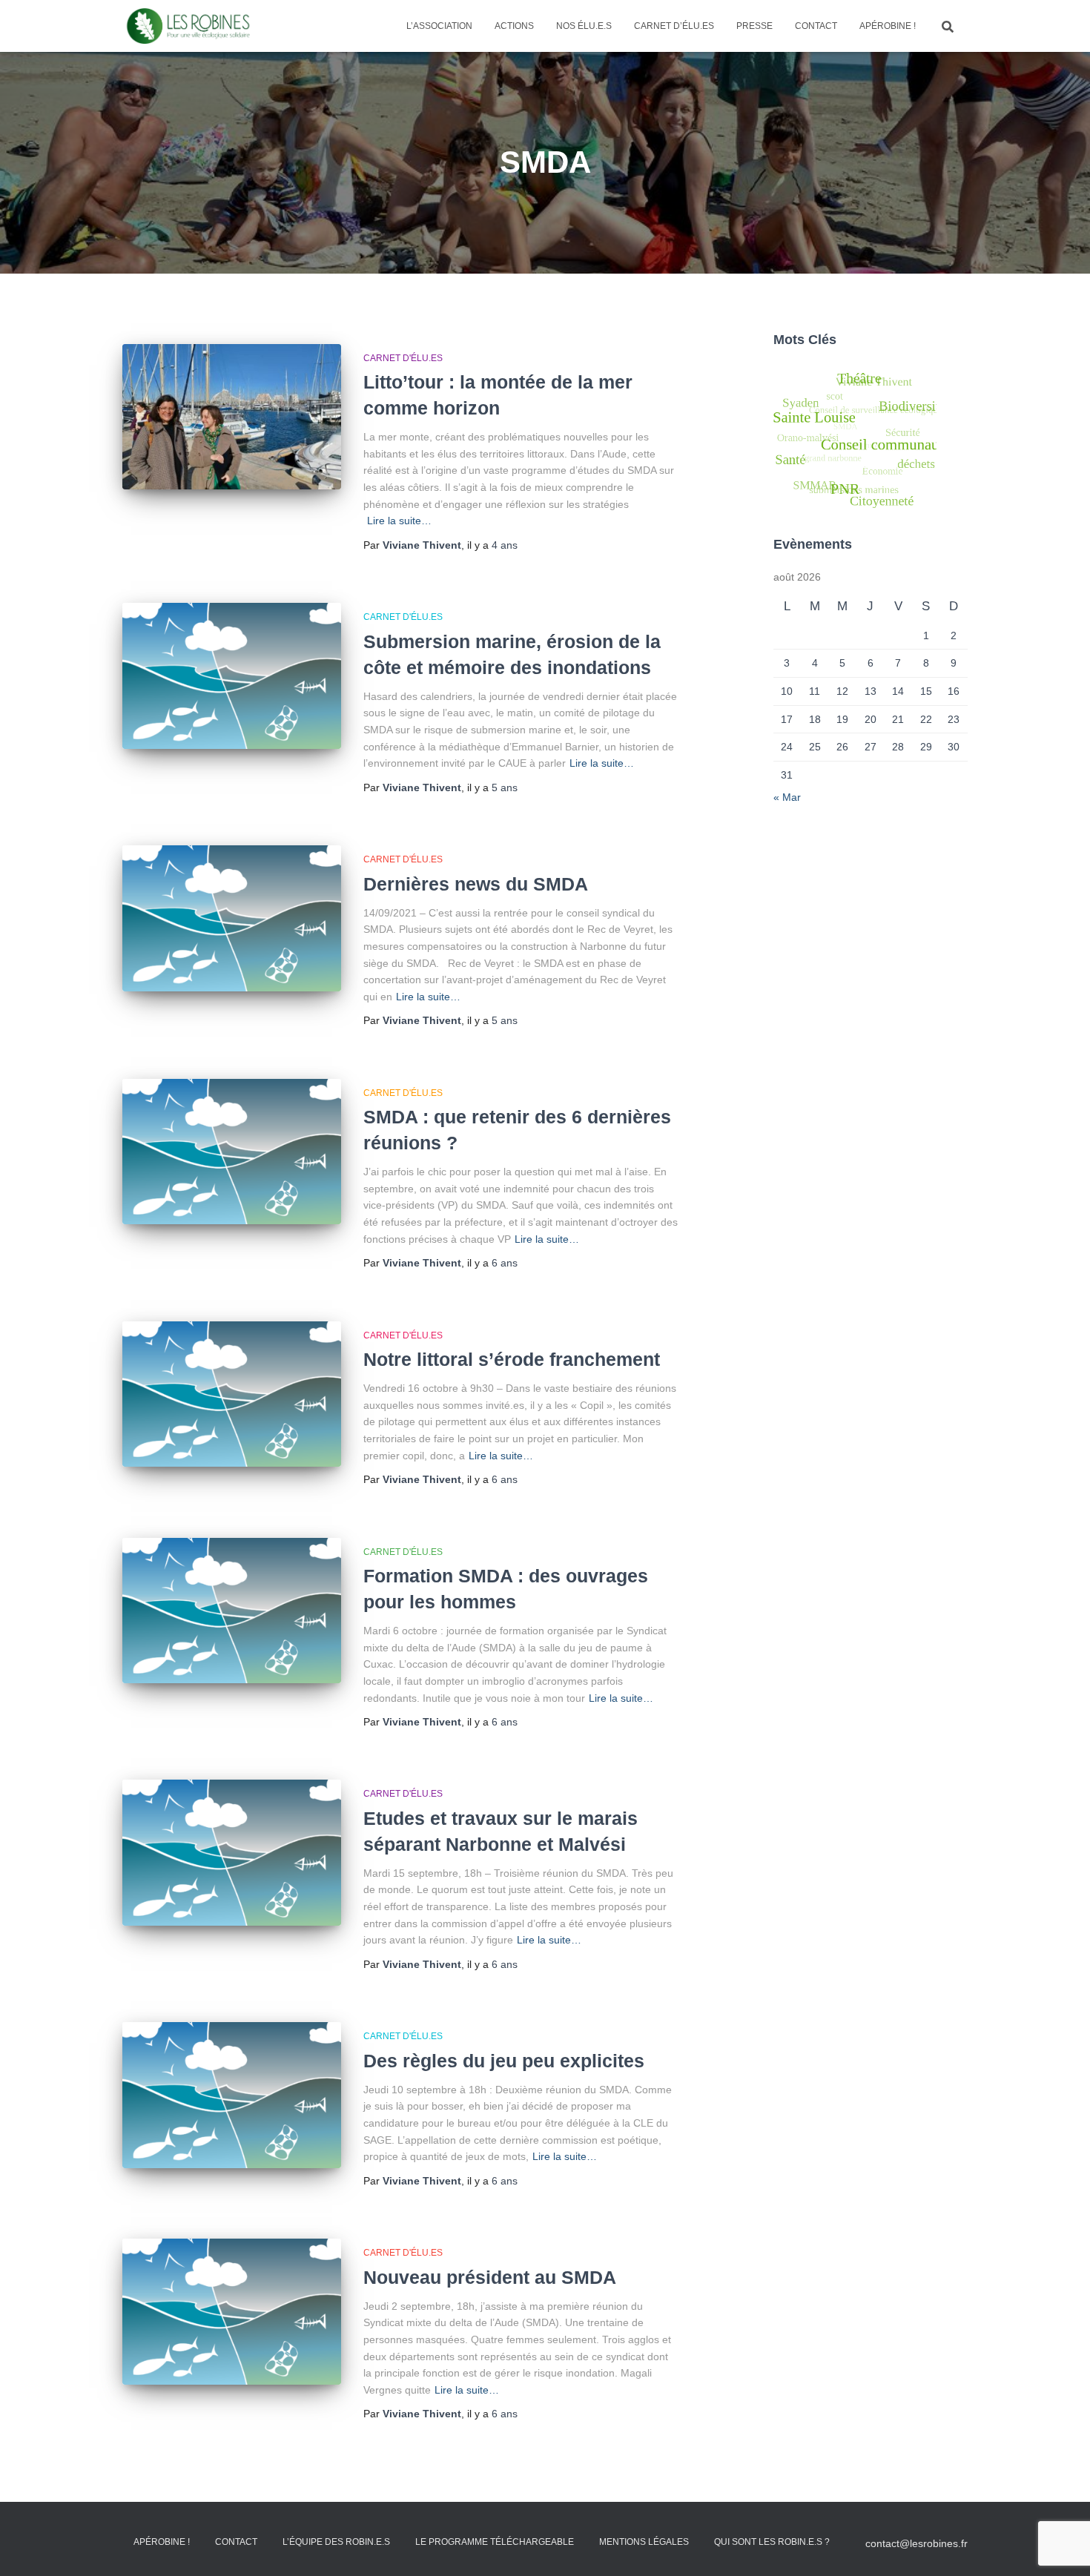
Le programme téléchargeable (495, 2542)
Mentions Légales (644, 2542)
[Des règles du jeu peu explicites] (232, 2095)
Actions (514, 26)
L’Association (439, 26)
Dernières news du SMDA (476, 884)
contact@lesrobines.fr (916, 2543)
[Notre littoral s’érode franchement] (232, 1394)
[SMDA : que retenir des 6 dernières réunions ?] (232, 1152)
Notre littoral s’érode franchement (512, 1359)
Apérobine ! (888, 26)
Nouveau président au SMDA (490, 2277)
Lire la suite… (399, 521)
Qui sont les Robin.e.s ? (772, 2542)
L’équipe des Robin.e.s (336, 2542)
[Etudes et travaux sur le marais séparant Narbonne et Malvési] (232, 1853)
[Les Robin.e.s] (188, 26)
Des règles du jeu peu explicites (504, 2061)
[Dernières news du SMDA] (232, 918)
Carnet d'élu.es (403, 358)
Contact (816, 26)
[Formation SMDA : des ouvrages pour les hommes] (232, 1611)
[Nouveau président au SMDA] (232, 2312)
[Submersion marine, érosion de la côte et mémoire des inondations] (232, 676)
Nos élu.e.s (584, 26)
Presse (754, 26)
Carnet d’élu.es (674, 26)
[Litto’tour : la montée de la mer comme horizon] (232, 417)
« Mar (787, 797)
